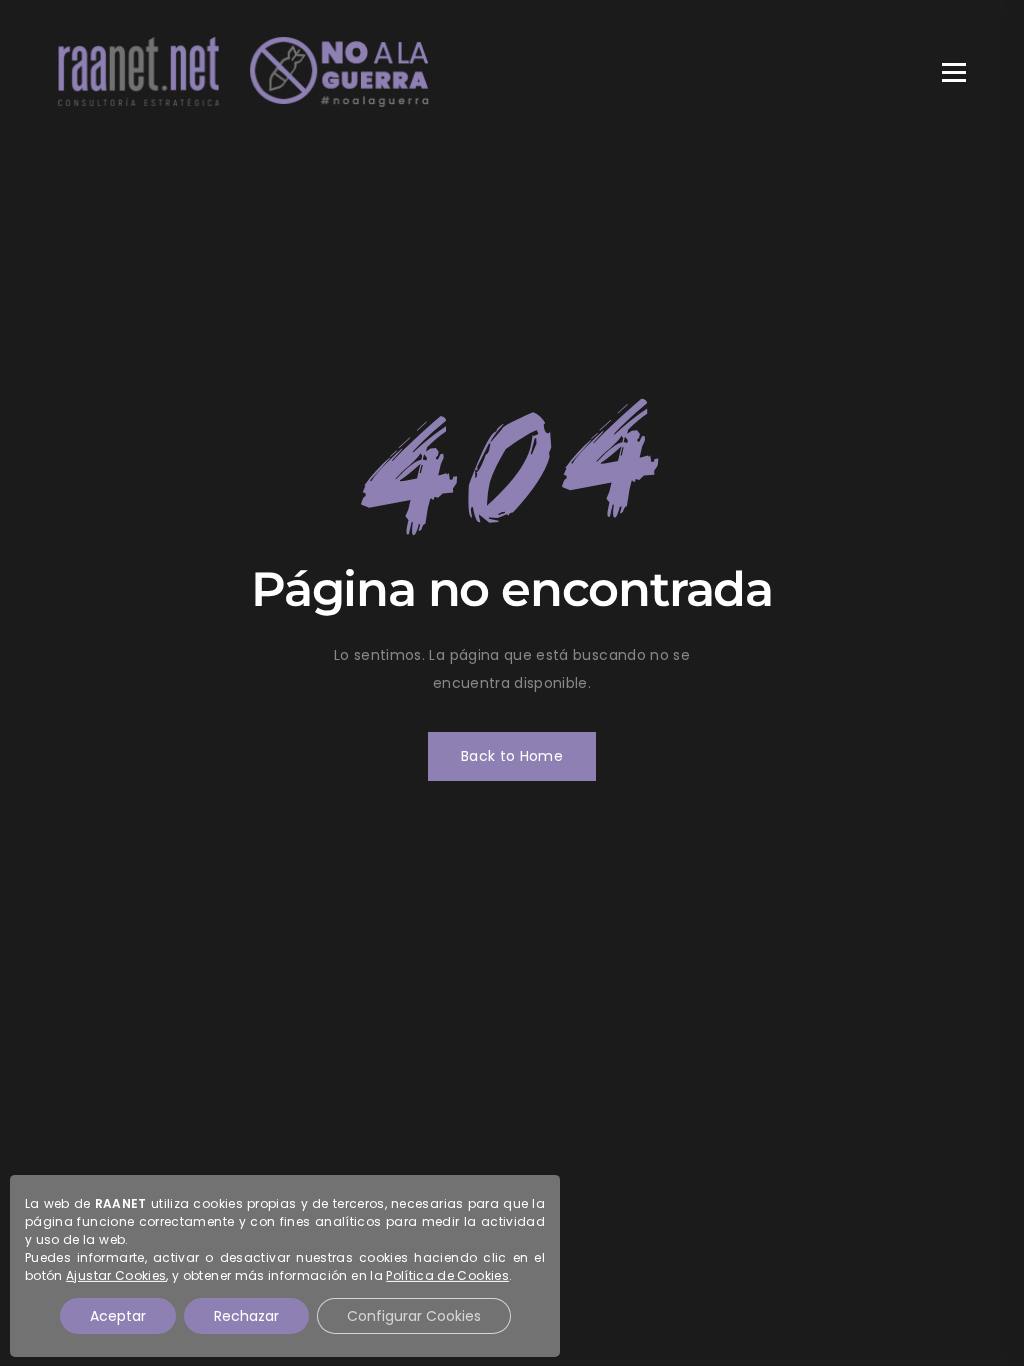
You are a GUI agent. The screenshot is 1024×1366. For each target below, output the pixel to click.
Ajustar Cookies (116, 1275)
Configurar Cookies (414, 1316)
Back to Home (512, 756)
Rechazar (246, 1316)
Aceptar (118, 1316)
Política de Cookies (448, 1275)
